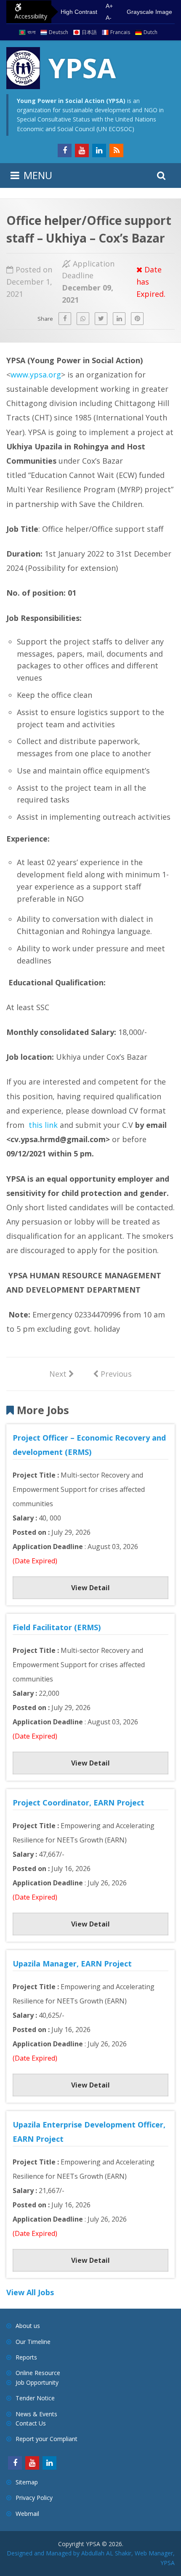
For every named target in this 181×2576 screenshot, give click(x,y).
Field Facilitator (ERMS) (57, 1627)
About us (28, 2326)
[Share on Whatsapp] (83, 319)
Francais (120, 32)
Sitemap (27, 2482)
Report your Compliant (47, 2439)
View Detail (90, 1588)
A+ (109, 6)
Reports (26, 2357)
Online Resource (38, 2373)
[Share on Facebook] (65, 319)
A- (109, 18)
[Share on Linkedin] (119, 319)
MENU (38, 175)
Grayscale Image (149, 12)
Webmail (27, 2514)
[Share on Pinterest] (137, 319)
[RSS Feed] (116, 150)
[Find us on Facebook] (65, 150)
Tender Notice (35, 2398)
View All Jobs (30, 2292)
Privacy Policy (34, 2498)
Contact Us (31, 2423)
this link (43, 1125)
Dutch (150, 32)
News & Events (36, 2414)
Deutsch (59, 32)
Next (62, 1373)
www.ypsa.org (36, 375)
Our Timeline (33, 2342)
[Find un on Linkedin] (99, 150)
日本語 (89, 32)
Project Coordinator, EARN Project (79, 1803)
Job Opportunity (37, 2382)
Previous (112, 1373)
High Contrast (79, 12)
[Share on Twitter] (101, 319)
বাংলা (31, 32)
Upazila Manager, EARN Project (72, 1964)
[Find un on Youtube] (82, 150)
